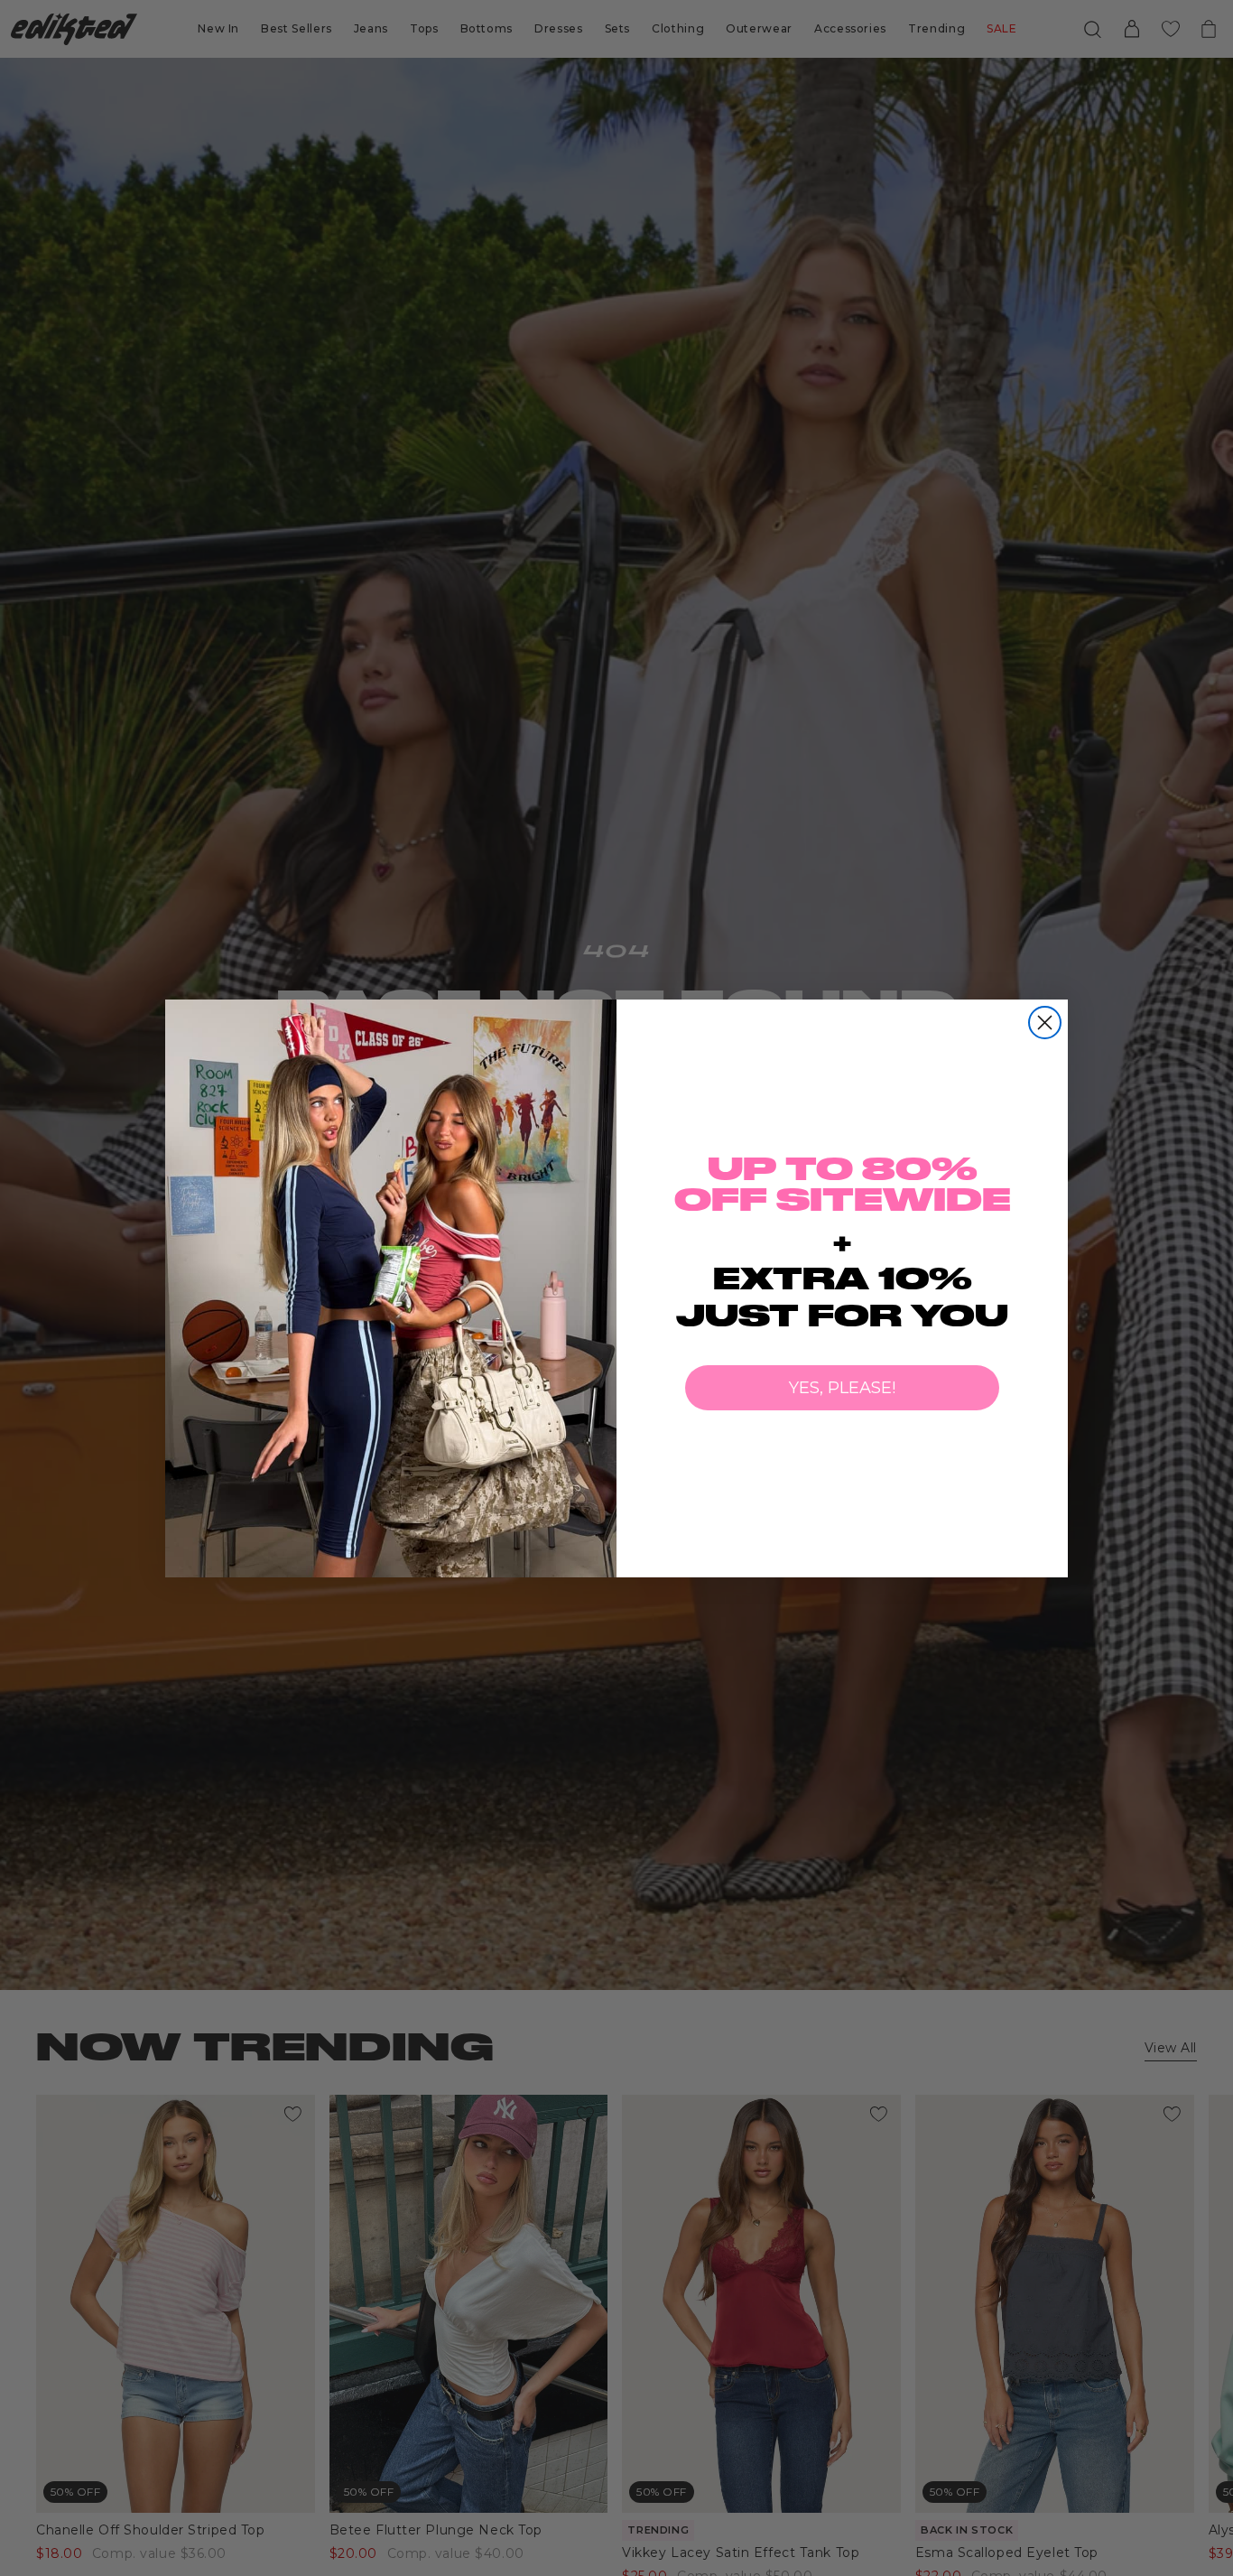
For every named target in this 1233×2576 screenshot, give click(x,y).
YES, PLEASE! (842, 1388)
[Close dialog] (1045, 1023)
